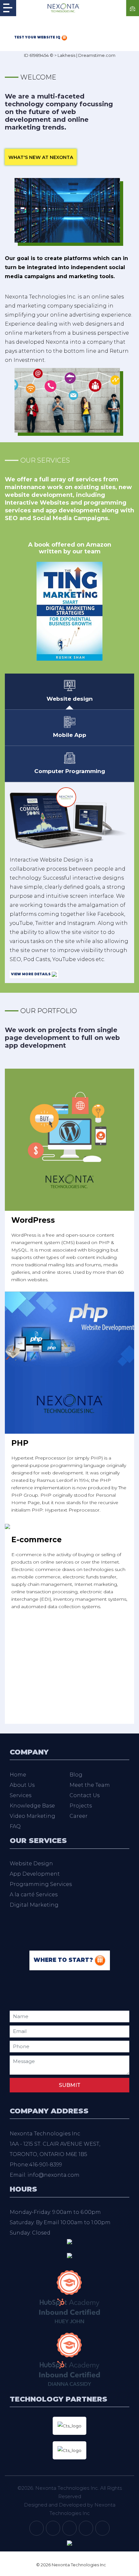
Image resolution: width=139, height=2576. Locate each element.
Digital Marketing (34, 1905)
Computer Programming (70, 771)
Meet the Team (90, 1785)
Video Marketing (32, 1816)
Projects (81, 1806)
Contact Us (85, 1795)
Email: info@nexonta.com (45, 2175)
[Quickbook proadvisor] (69, 2255)
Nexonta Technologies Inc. (67, 2488)
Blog (76, 1775)
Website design (70, 699)
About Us (22, 1785)
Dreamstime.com (97, 55)
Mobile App (70, 735)
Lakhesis (66, 55)
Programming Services (41, 1884)
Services (21, 1795)
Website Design (31, 1864)
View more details (31, 974)
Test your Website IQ (38, 37)
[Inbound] (69, 2296)
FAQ (15, 1826)
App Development (35, 1874)
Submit (70, 2085)
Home (18, 1775)
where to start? (64, 1960)
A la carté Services (34, 1895)
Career (79, 1816)
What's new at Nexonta (41, 157)
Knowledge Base (32, 1806)
